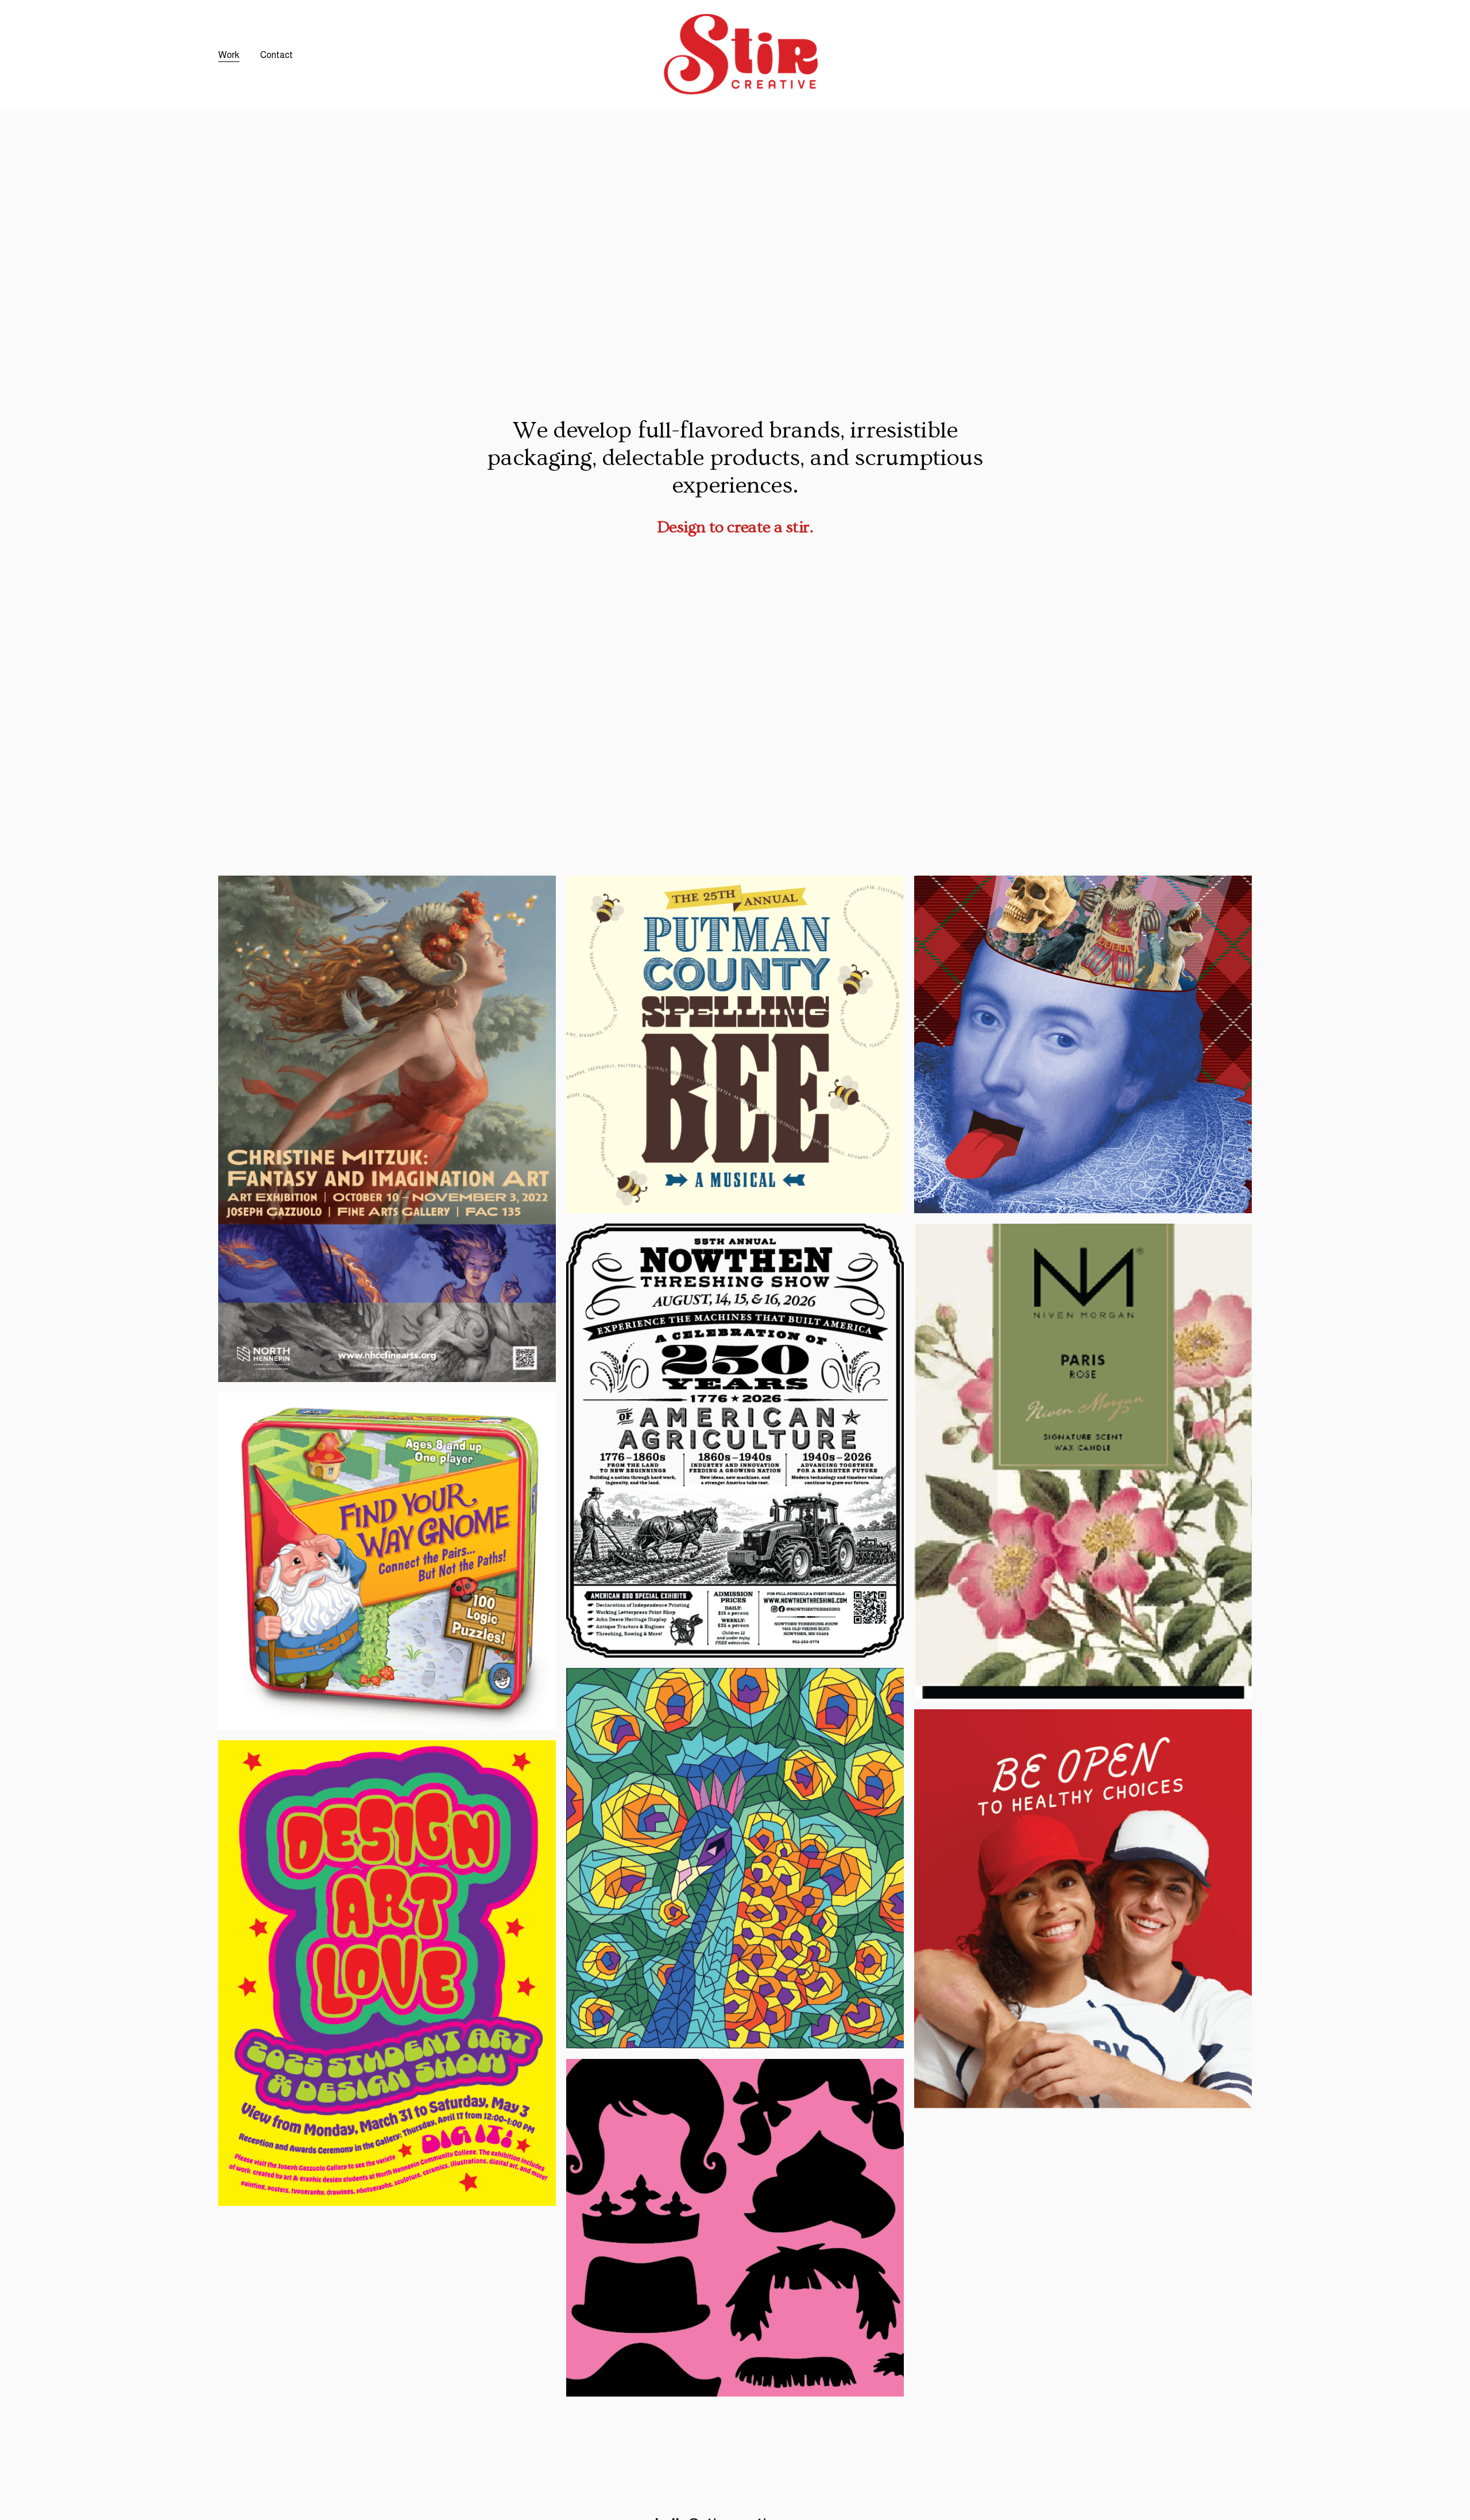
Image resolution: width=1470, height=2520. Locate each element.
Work (229, 55)
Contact (276, 55)
